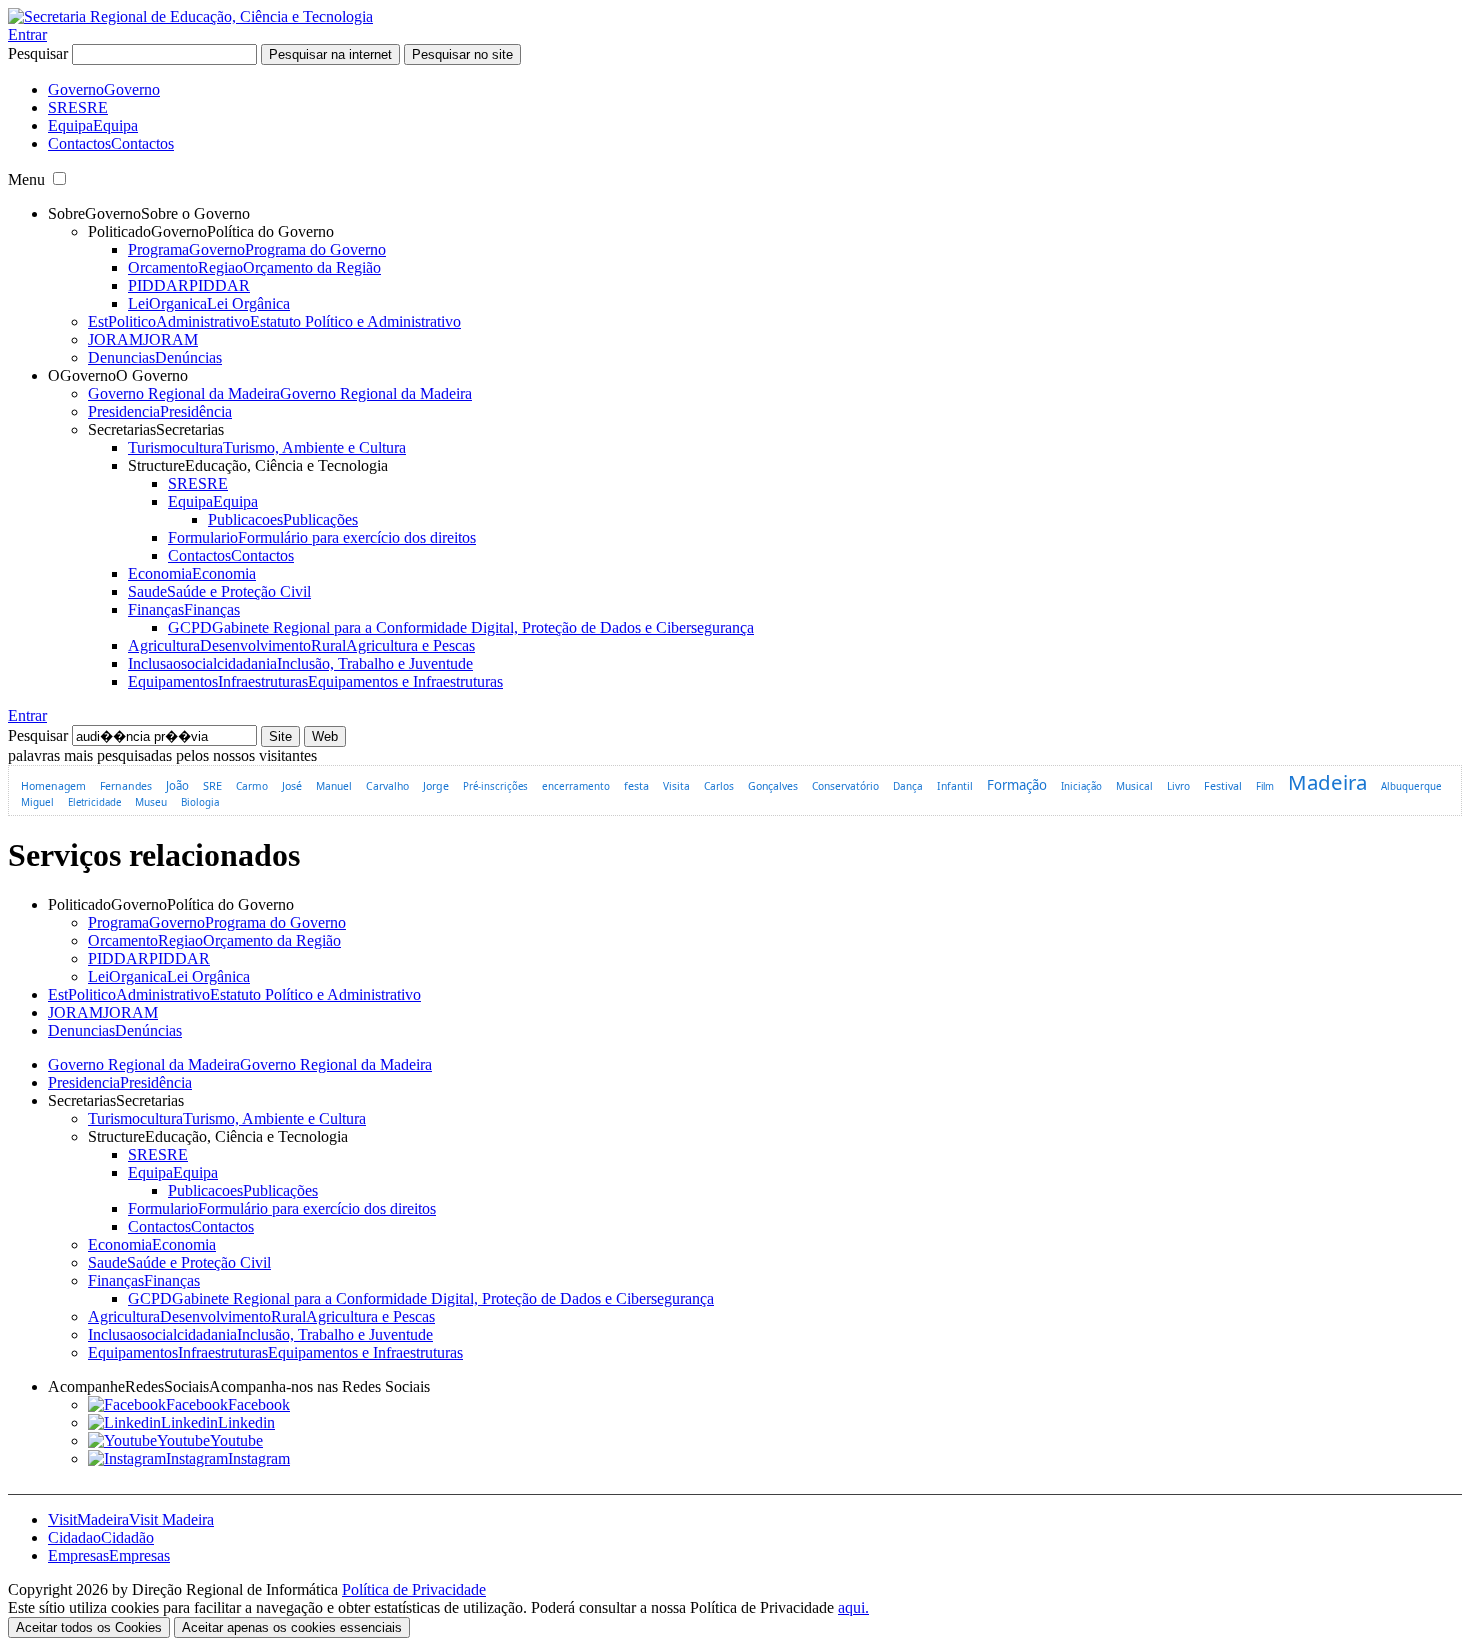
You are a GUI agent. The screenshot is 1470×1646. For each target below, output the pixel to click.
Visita (676, 786)
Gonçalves (773, 786)
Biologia (200, 802)
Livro (1178, 786)
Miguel (37, 802)
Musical (1134, 786)
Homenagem (53, 786)
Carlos (719, 786)
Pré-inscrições (495, 786)
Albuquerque (1411, 786)
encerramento (576, 786)
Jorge (436, 786)
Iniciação (1081, 786)
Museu (151, 802)
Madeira (1327, 782)
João (177, 785)
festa (636, 785)
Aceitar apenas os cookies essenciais (292, 1627)
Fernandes (126, 786)
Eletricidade (94, 802)
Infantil (955, 786)
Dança (908, 786)
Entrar (27, 34)
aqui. (853, 1607)
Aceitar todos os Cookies (89, 1627)
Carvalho (387, 786)
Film (1265, 786)
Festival (1223, 786)
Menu (26, 179)
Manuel (334, 786)
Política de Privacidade (414, 1589)
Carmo (252, 786)
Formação (1017, 785)
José (292, 786)
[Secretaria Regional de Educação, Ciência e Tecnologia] (190, 16)
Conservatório (845, 786)
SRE (212, 785)
